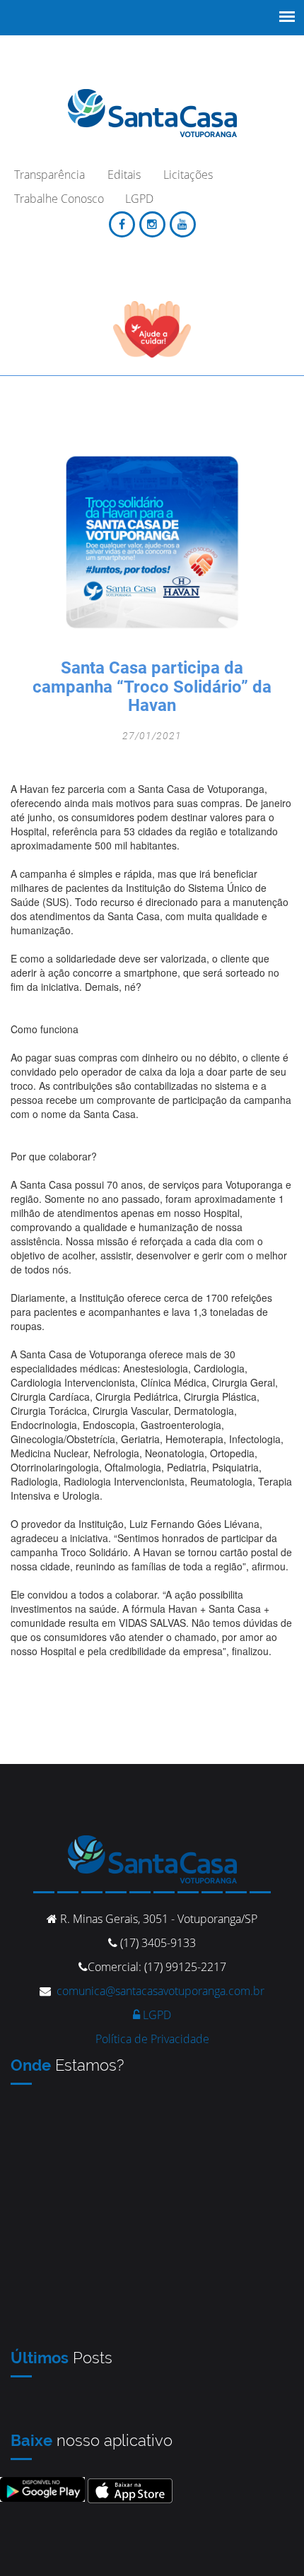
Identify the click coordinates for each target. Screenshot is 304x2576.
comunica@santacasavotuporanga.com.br (160, 1991)
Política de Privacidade (152, 2039)
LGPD (156, 2015)
